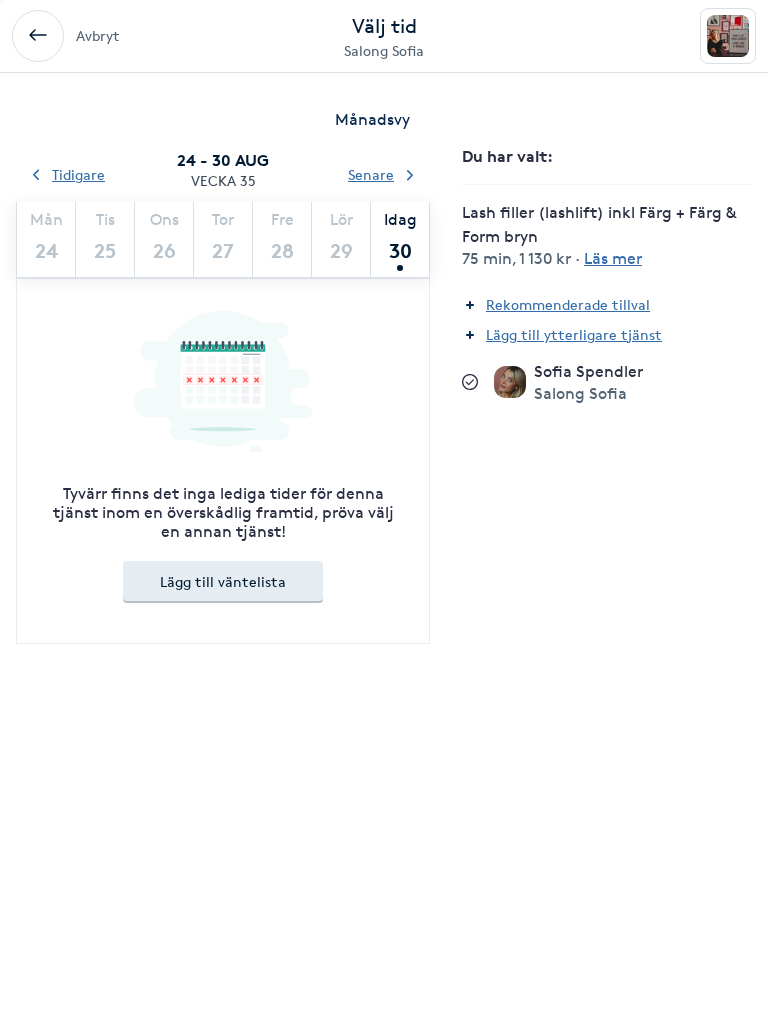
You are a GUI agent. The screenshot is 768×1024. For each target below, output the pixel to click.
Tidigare (78, 174)
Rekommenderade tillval (568, 304)
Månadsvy (372, 119)
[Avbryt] (38, 36)
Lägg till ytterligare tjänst (574, 334)
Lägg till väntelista (223, 581)
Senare (371, 174)
